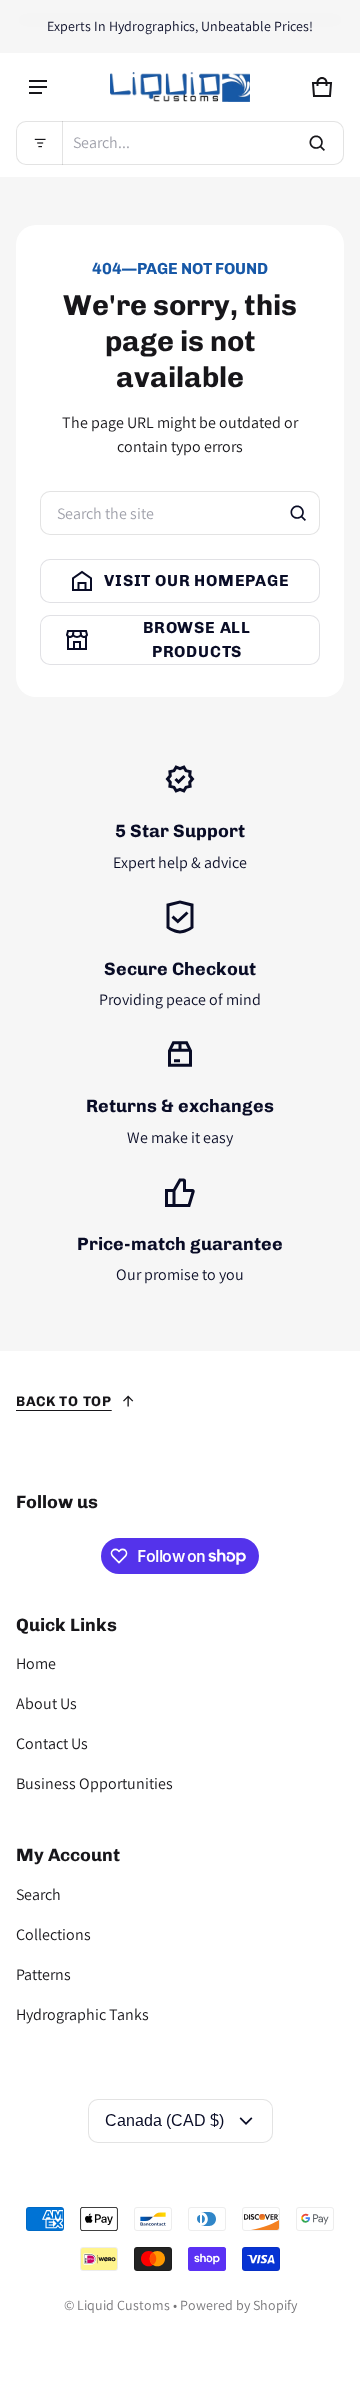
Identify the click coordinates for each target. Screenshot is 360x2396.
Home (36, 1663)
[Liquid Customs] (180, 87)
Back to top (64, 1401)
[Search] (298, 513)
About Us (46, 1703)
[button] (180, 143)
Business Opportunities (94, 1783)
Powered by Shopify (238, 2305)
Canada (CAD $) (164, 2120)
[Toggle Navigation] (38, 87)
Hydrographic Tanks (82, 2014)
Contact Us (52, 1743)
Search (38, 1894)
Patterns (43, 1974)
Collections (53, 1934)
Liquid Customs (123, 2305)
